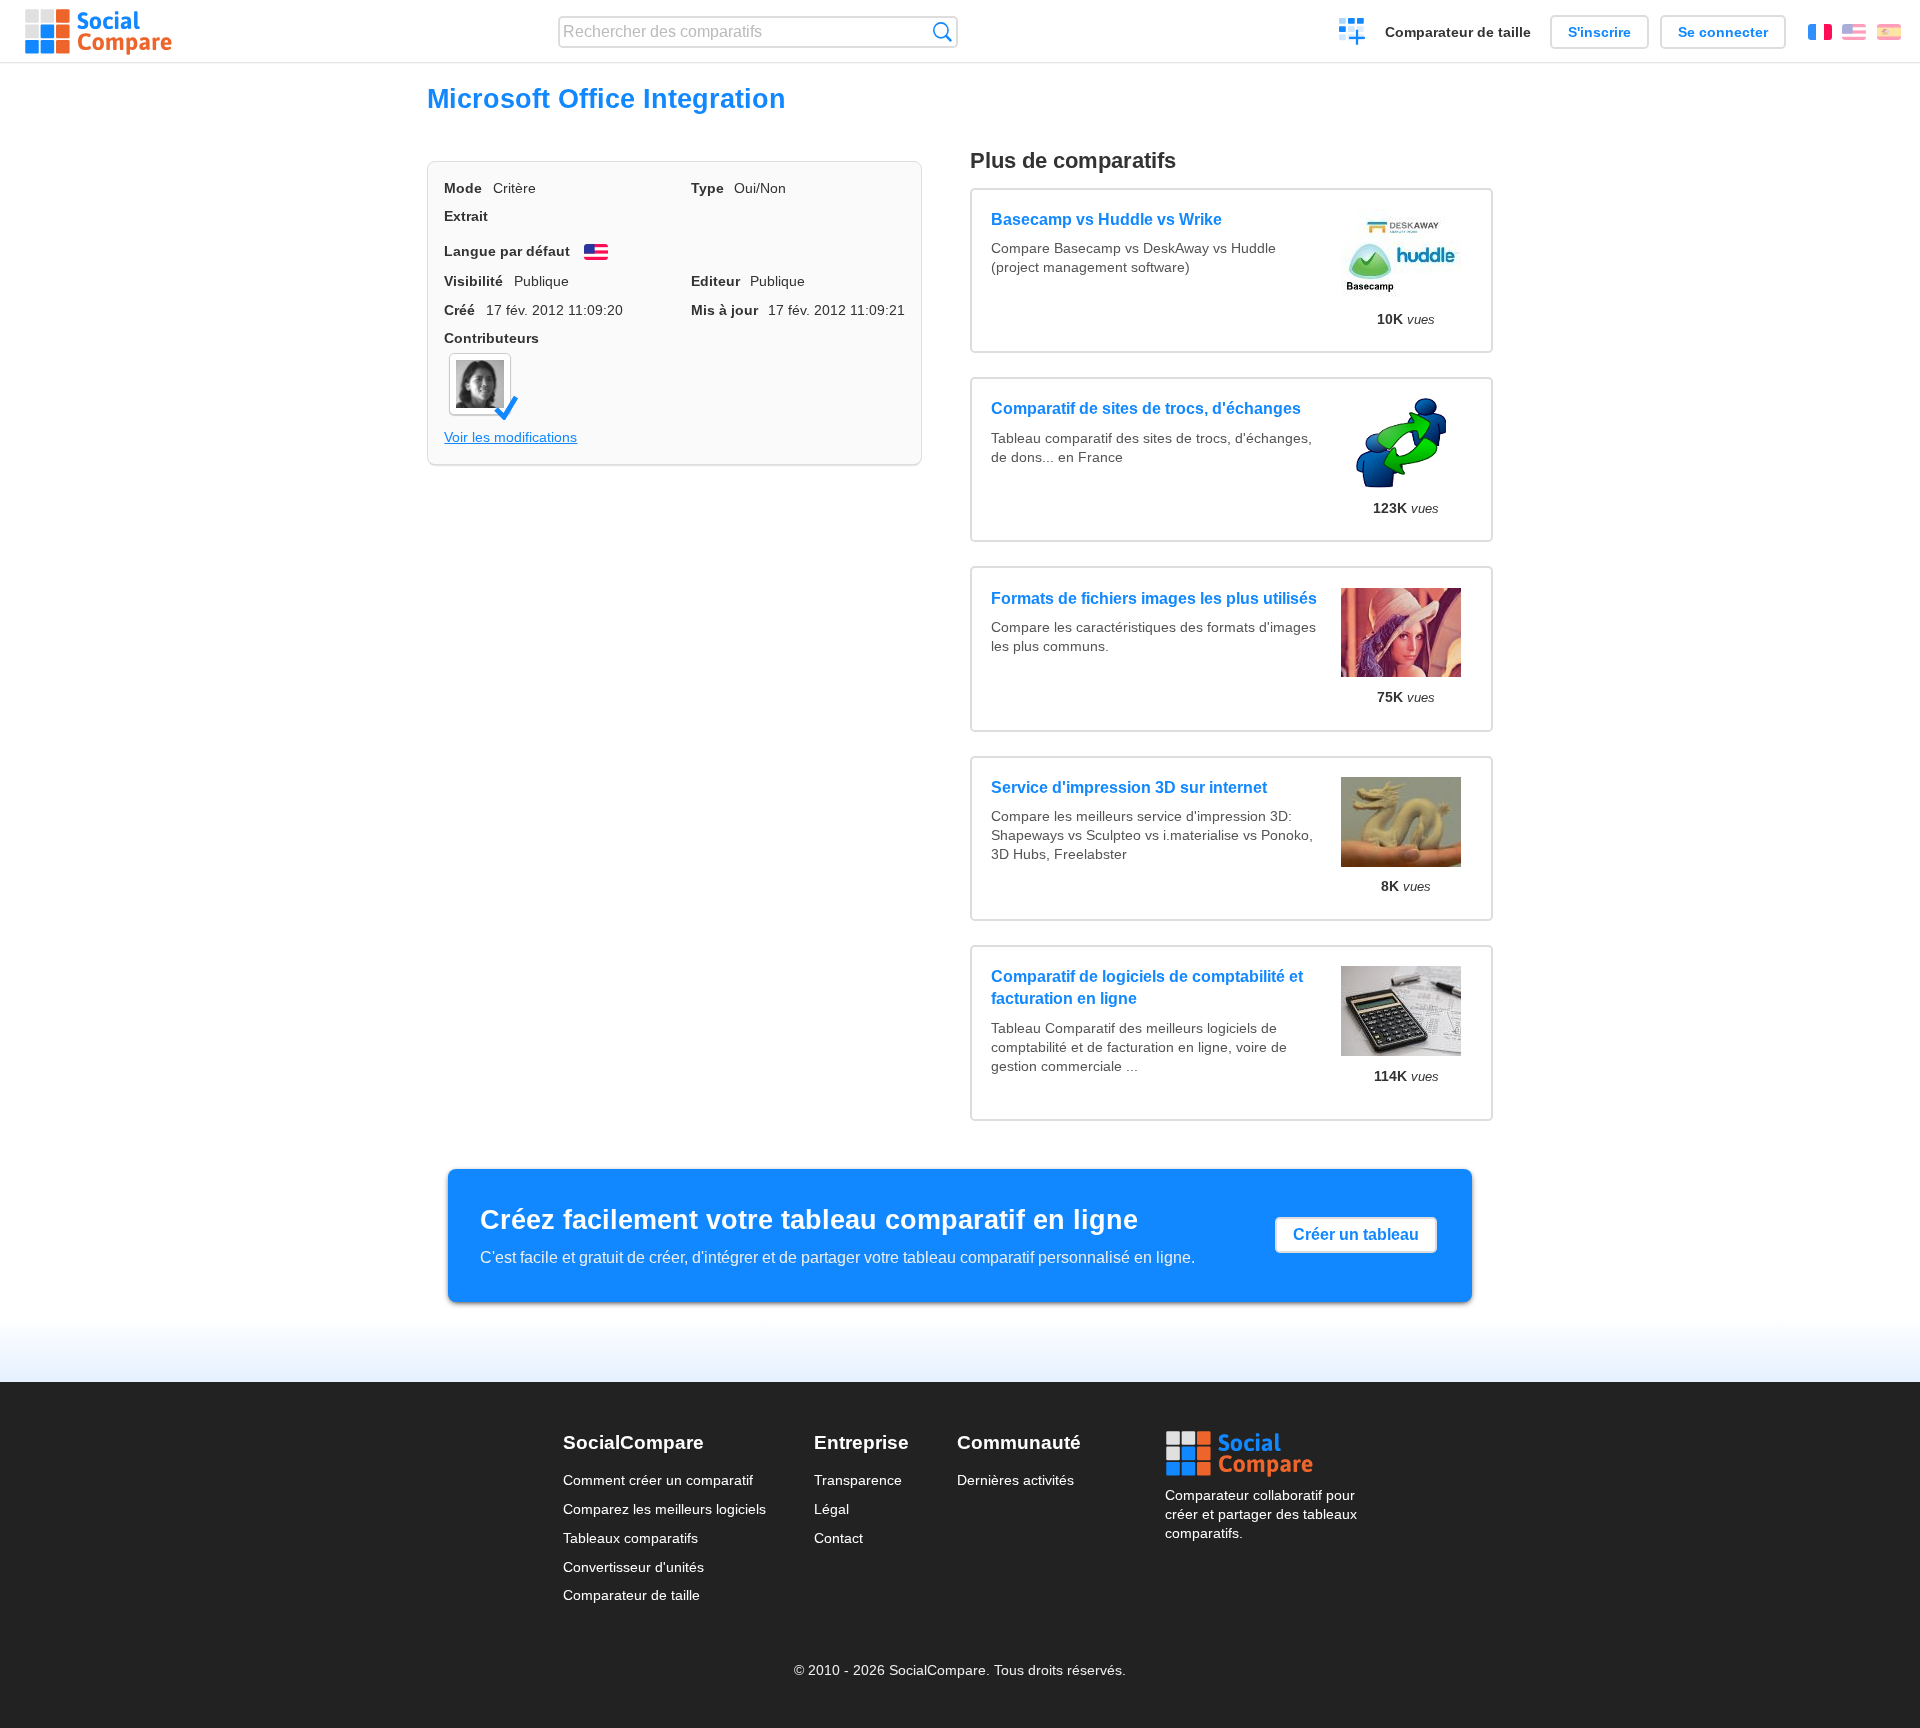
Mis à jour (724, 310)
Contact (838, 1538)
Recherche (942, 31)
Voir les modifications (510, 437)
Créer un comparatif (1352, 34)
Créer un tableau (1356, 1234)
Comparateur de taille (1458, 32)
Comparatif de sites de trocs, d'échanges (1146, 408)
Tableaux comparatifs (630, 1538)
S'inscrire (1599, 32)
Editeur (715, 281)
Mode (463, 188)
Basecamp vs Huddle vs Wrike (1106, 219)
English (1854, 32)
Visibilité (473, 281)
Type (707, 188)
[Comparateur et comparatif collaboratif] (98, 32)
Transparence (858, 1480)
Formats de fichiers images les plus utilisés (1154, 598)
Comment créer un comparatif (658, 1480)
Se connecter (1723, 32)
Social (1261, 1454)
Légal (831, 1509)
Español (1889, 32)
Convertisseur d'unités (633, 1567)
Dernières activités (1015, 1480)
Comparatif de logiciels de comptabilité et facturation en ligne (1147, 987)
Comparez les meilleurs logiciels (664, 1509)
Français (1820, 32)
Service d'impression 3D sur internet (1129, 787)
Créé (459, 310)
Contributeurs (491, 338)
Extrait (466, 216)
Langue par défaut (507, 251)
